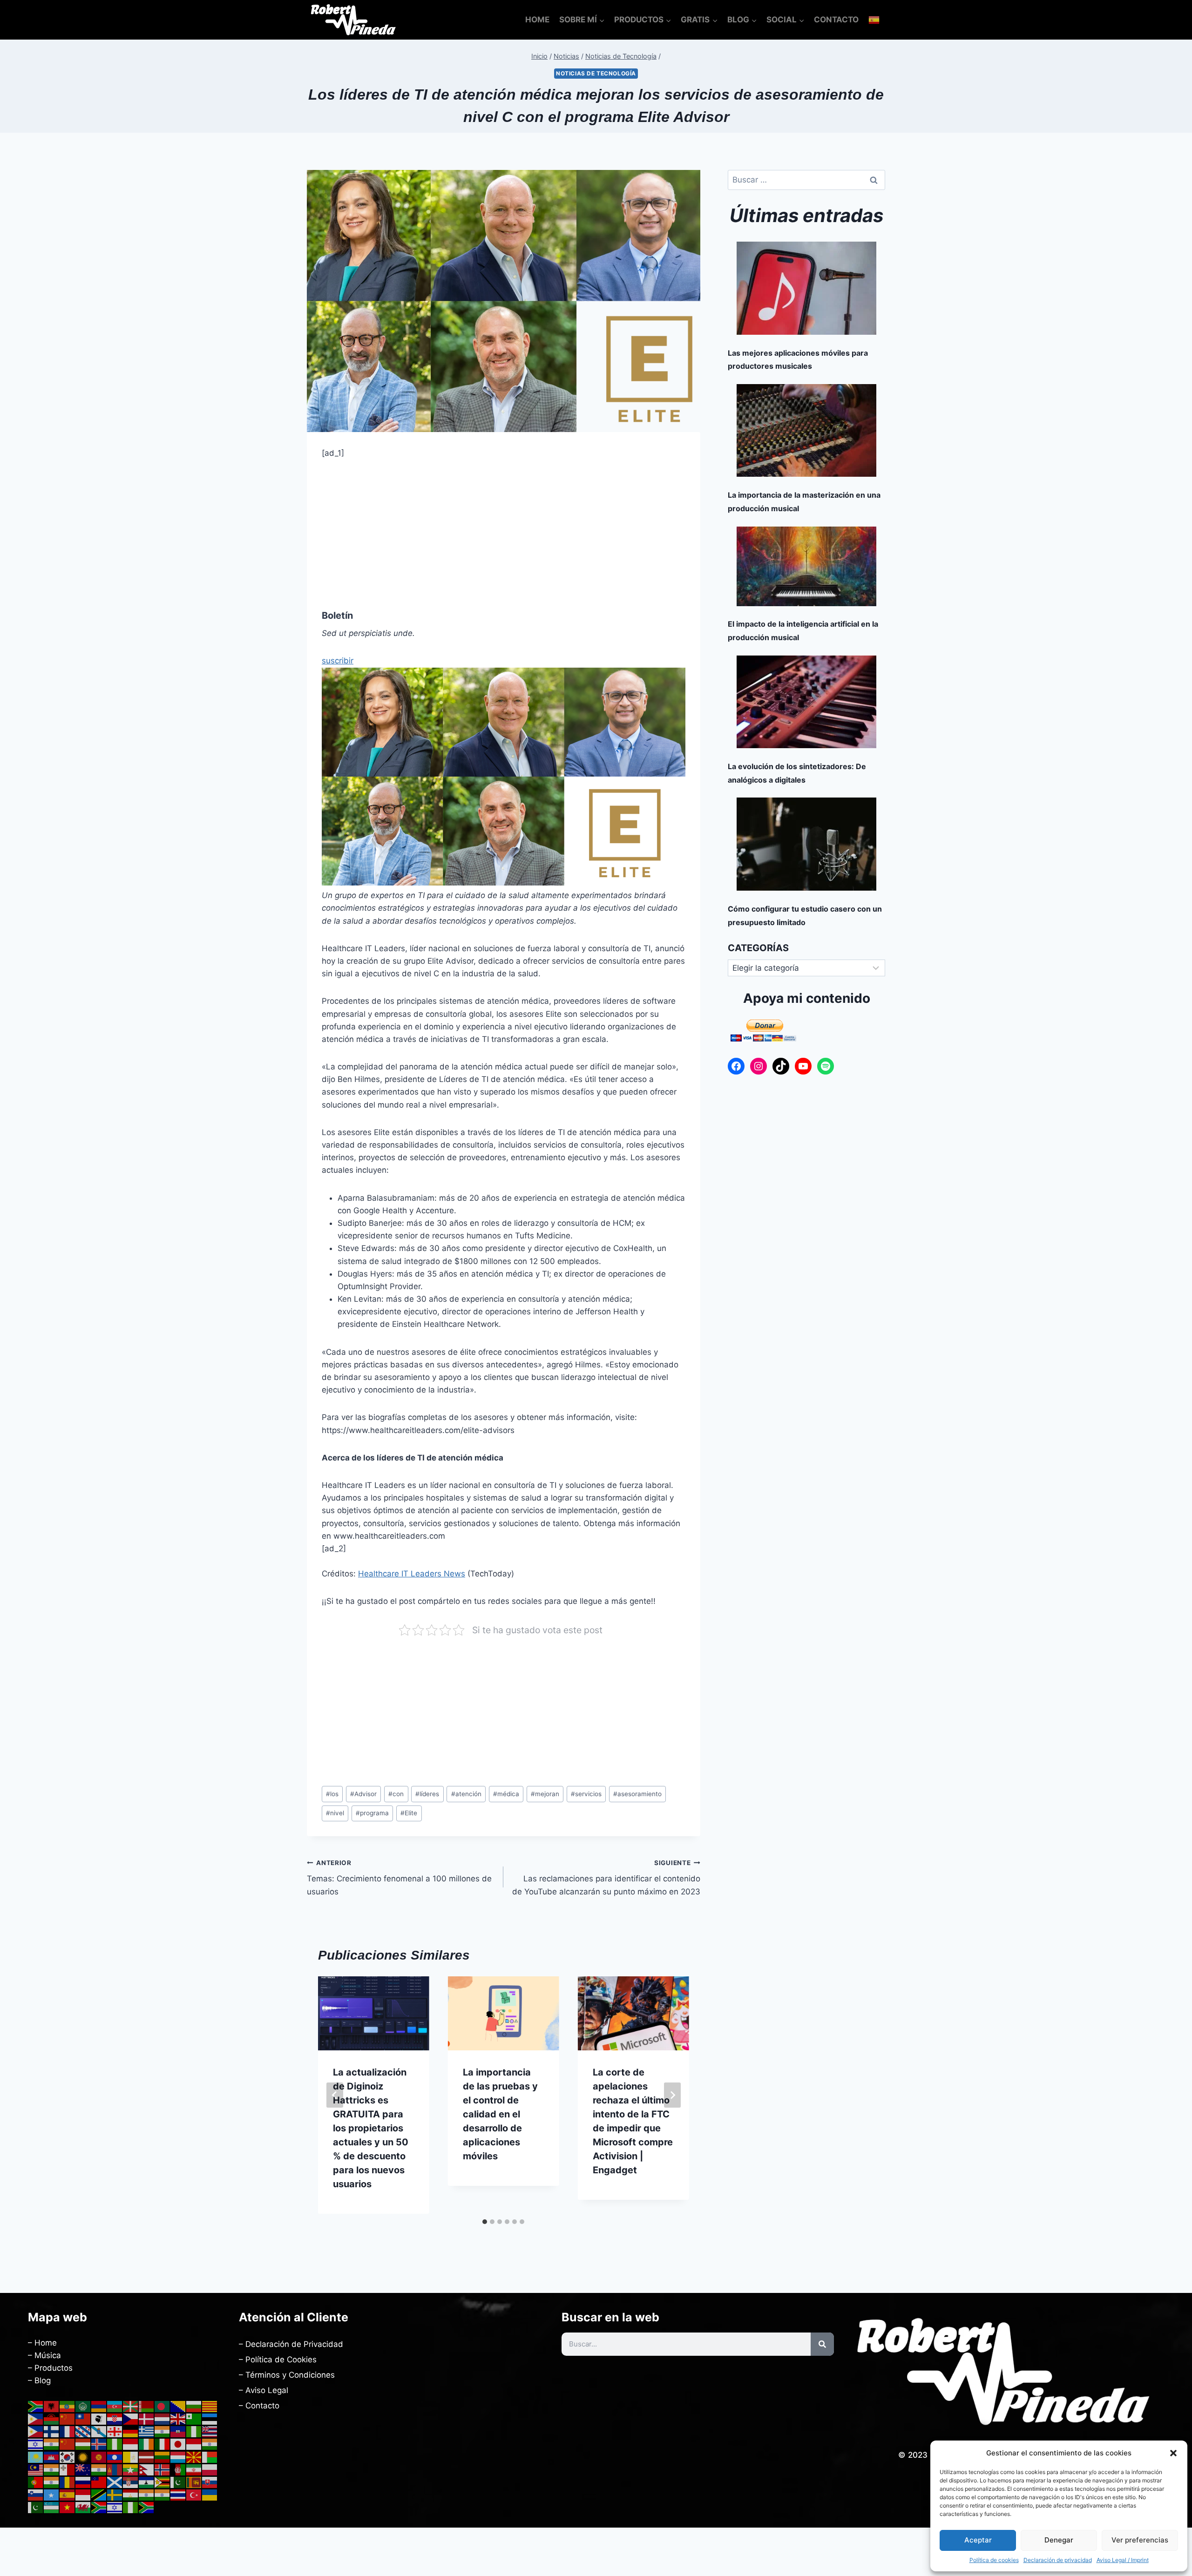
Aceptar (978, 2540)
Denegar (1059, 2540)
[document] (596, 1288)
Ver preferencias (1140, 2540)
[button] (1173, 2453)
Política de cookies (994, 2560)
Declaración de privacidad (1058, 2560)
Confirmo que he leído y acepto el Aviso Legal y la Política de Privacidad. (521, 1355)
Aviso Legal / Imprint (1123, 2560)
